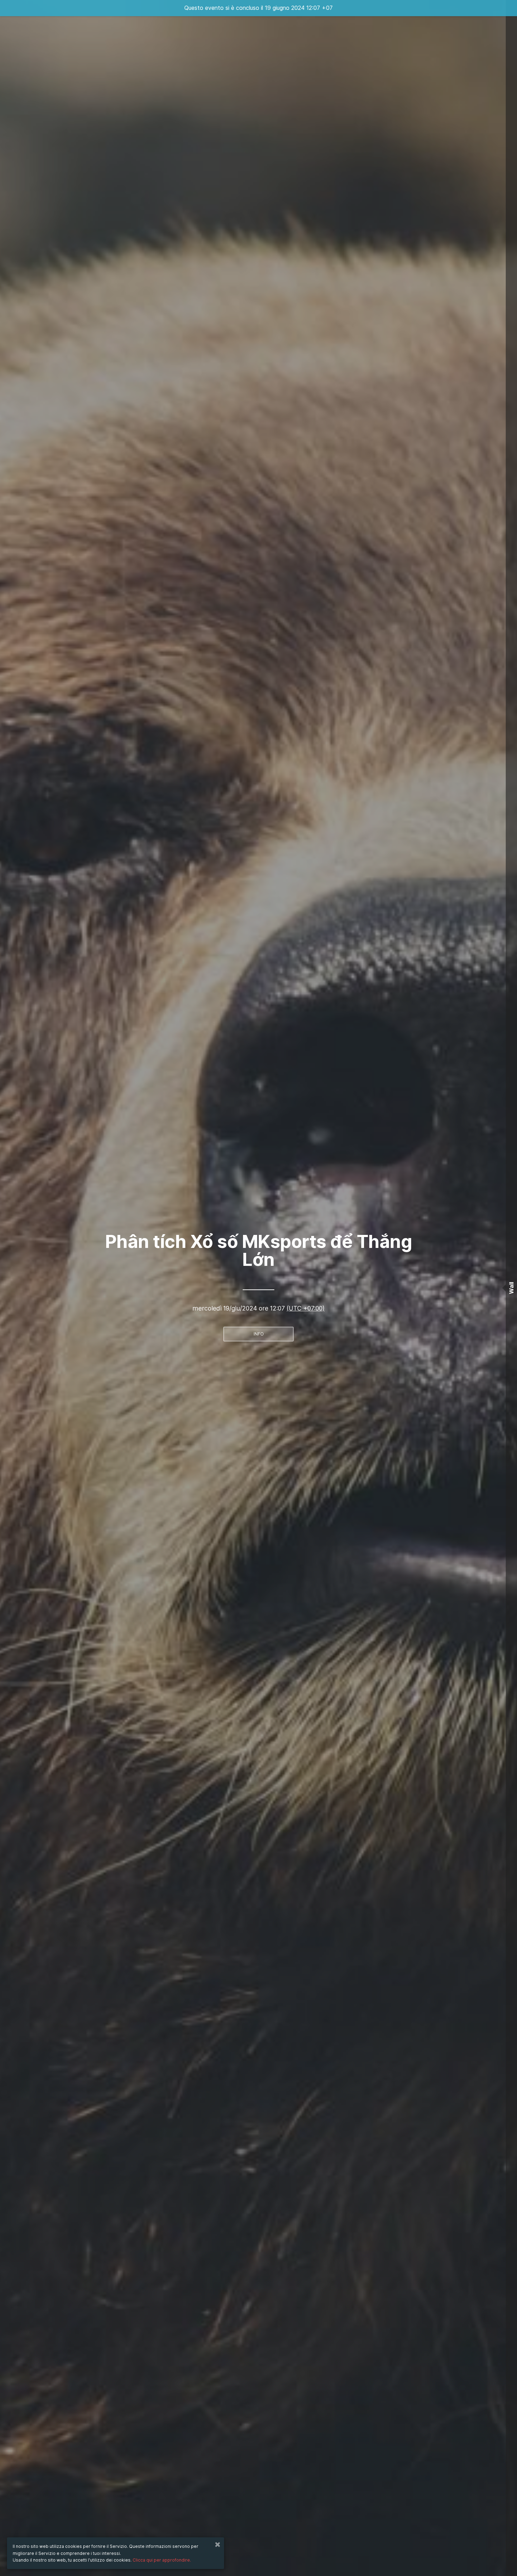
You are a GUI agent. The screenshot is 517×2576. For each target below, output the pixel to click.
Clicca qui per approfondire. (162, 2560)
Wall (511, 1288)
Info (259, 1334)
